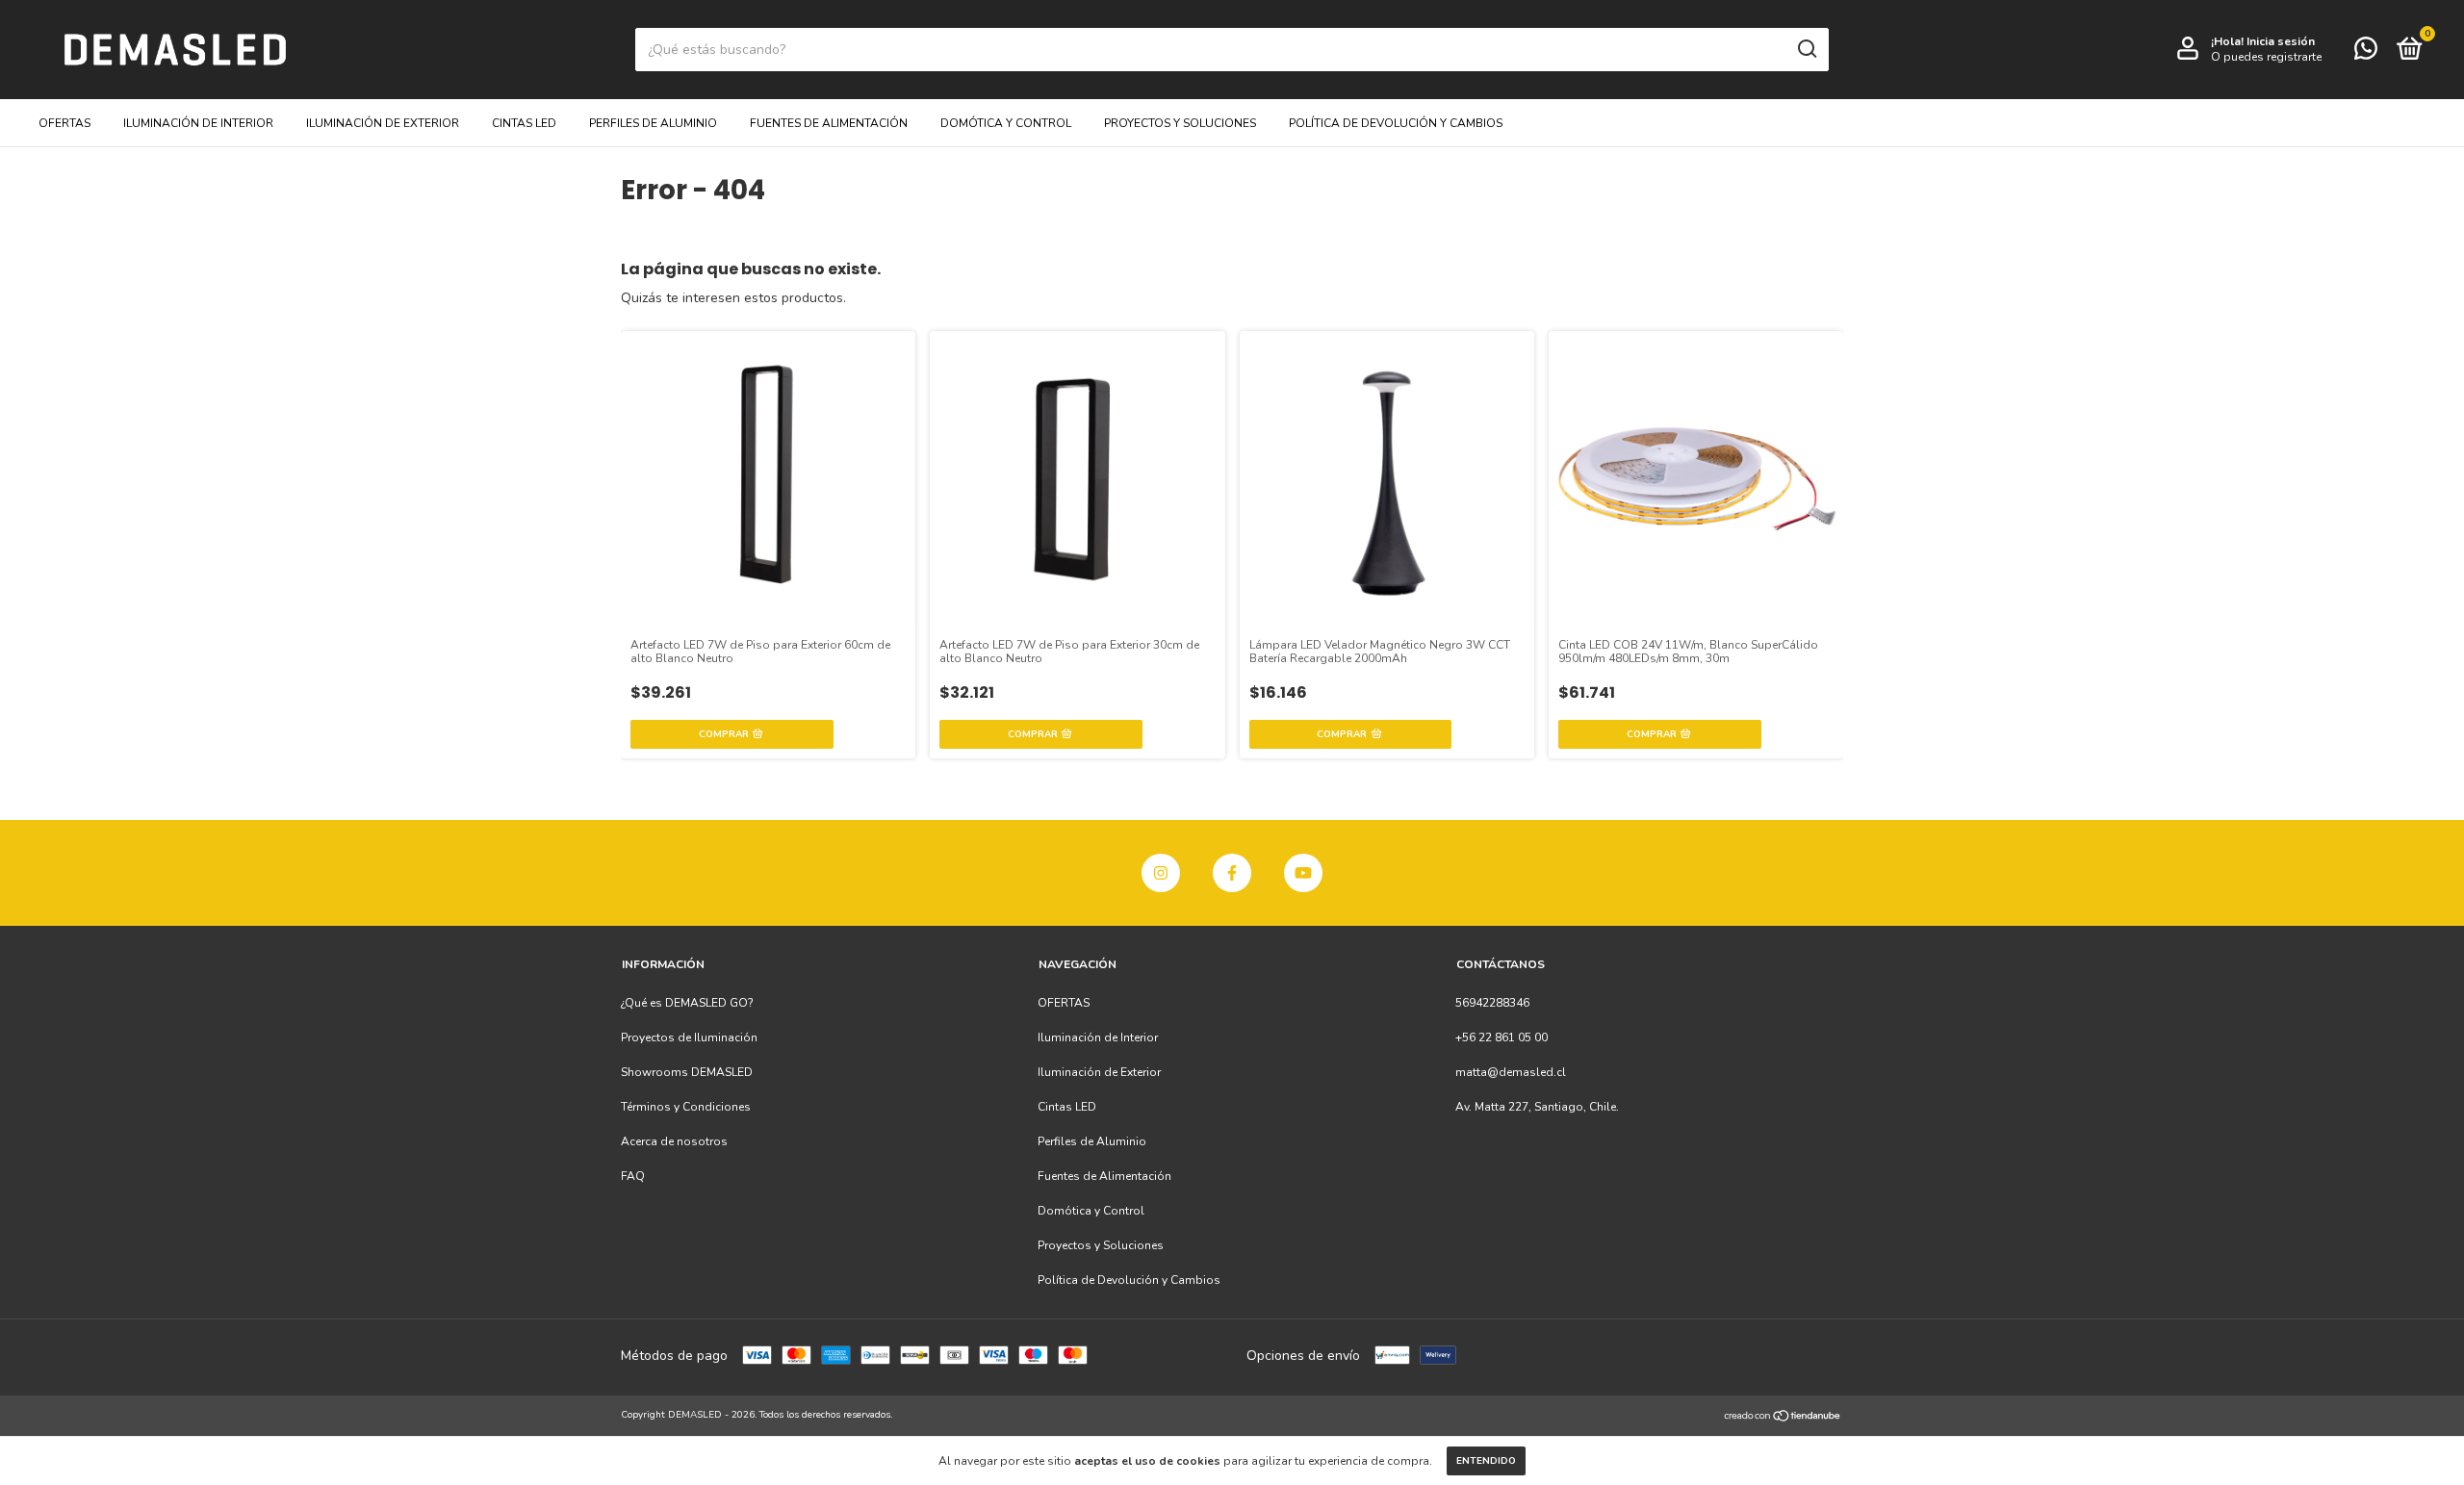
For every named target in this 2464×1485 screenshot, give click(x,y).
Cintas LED (524, 123)
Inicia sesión (2281, 41)
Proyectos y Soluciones (1180, 123)
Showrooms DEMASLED (687, 1072)
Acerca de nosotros (674, 1141)
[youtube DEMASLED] (1303, 873)
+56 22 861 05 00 (1501, 1037)
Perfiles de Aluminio (653, 123)
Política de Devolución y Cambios (1396, 123)
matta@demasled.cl (1511, 1072)
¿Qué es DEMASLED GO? (687, 1003)
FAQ (633, 1176)
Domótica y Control (1006, 123)
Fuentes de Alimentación (829, 123)
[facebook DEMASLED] (1232, 873)
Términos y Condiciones (686, 1107)
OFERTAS (64, 123)
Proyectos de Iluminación (689, 1037)
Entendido (1486, 1461)
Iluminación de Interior (198, 123)
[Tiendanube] (1783, 1417)
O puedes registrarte (2266, 57)
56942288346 (1492, 1003)
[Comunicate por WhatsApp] (2366, 53)
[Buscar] (1806, 49)
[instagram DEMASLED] (1161, 873)
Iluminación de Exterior (383, 123)
